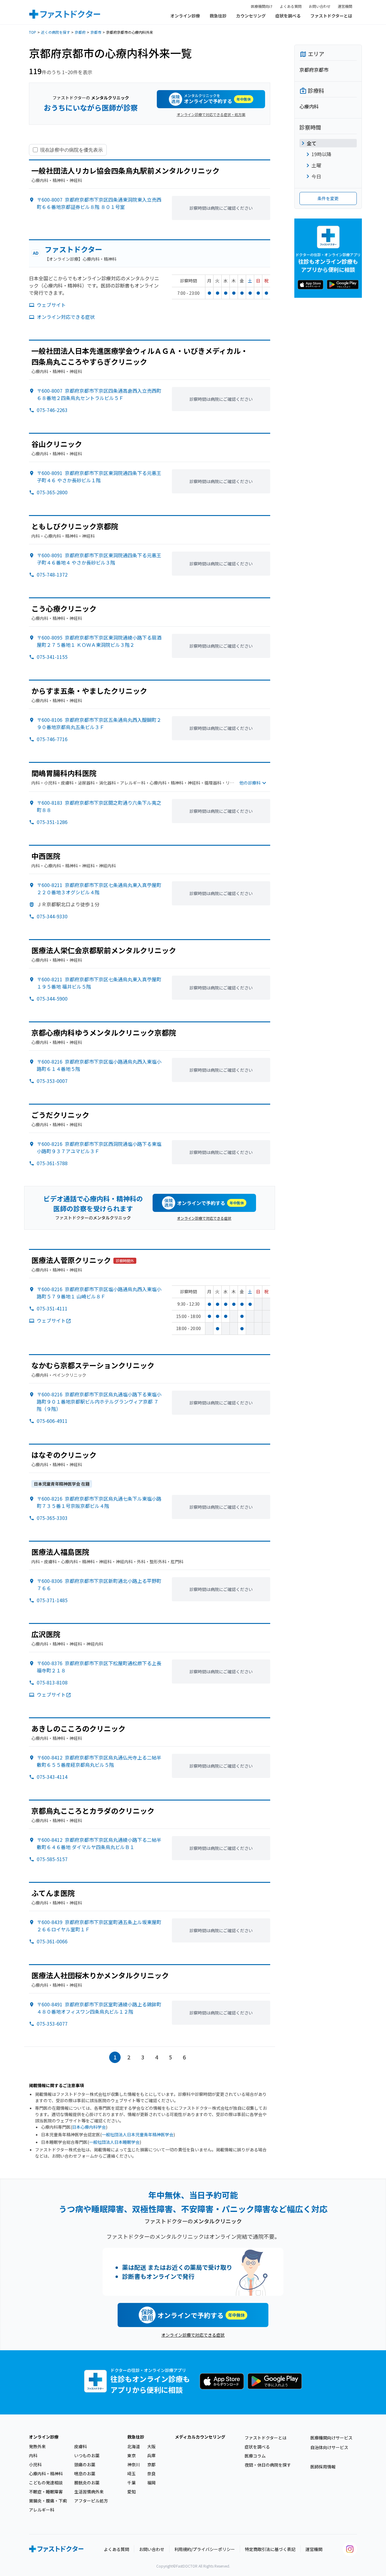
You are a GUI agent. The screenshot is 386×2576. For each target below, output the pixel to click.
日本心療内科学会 (89, 2127)
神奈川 (134, 2464)
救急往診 (218, 16)
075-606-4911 (52, 1421)
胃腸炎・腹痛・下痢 (48, 2501)
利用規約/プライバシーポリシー (205, 2549)
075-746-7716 (52, 739)
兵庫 (151, 2455)
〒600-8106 (99, 723)
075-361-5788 (52, 1163)
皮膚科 (81, 2446)
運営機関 (345, 6)
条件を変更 (328, 198)
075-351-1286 (52, 822)
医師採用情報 (323, 2467)
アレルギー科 (42, 2510)
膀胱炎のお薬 (87, 2483)
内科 (33, 2455)
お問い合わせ (320, 6)
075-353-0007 (52, 1081)
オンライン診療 (185, 16)
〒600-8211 (99, 889)
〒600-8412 (99, 1761)
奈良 (151, 2474)
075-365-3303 (52, 1518)
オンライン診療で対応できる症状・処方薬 (211, 114)
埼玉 (131, 2474)
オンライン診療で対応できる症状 (204, 1218)
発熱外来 (37, 2446)
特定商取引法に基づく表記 (270, 2549)
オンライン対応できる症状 (66, 317)
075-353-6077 (52, 2024)
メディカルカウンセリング (200, 2437)
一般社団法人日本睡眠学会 (114, 2142)
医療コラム (255, 2456)
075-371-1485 (52, 1600)
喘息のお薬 (85, 2474)
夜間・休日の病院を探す (268, 2465)
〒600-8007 (99, 203)
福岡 (151, 2483)
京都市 (96, 32)
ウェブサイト (51, 305)
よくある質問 (291, 6)
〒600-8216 (99, 1147)
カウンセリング (251, 16)
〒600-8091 (99, 477)
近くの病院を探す (55, 32)
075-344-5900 (52, 999)
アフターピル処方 (91, 2501)
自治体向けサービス (329, 2447)
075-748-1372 (52, 574)
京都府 (80, 32)
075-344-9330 (52, 916)
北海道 (134, 2446)
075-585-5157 (52, 1859)
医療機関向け (262, 6)
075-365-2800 (52, 492)
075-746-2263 (52, 410)
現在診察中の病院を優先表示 (71, 150)
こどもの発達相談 (46, 2483)
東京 (131, 2455)
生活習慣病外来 (89, 2492)
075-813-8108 (52, 1682)
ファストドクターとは (331, 16)
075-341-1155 (52, 657)
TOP (33, 32)
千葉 (131, 2483)
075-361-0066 (52, 1941)
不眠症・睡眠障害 (46, 2492)
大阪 (151, 2446)
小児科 (35, 2464)
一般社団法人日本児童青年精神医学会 (138, 2134)
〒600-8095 (99, 641)
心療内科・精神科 (46, 2474)
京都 (151, 2464)
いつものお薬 (87, 2455)
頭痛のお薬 (85, 2464)
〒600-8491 (99, 2008)
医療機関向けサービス (331, 2438)
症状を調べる (288, 16)
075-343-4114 (52, 1777)
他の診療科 (250, 783)
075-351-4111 (52, 1308)
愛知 (131, 2492)
